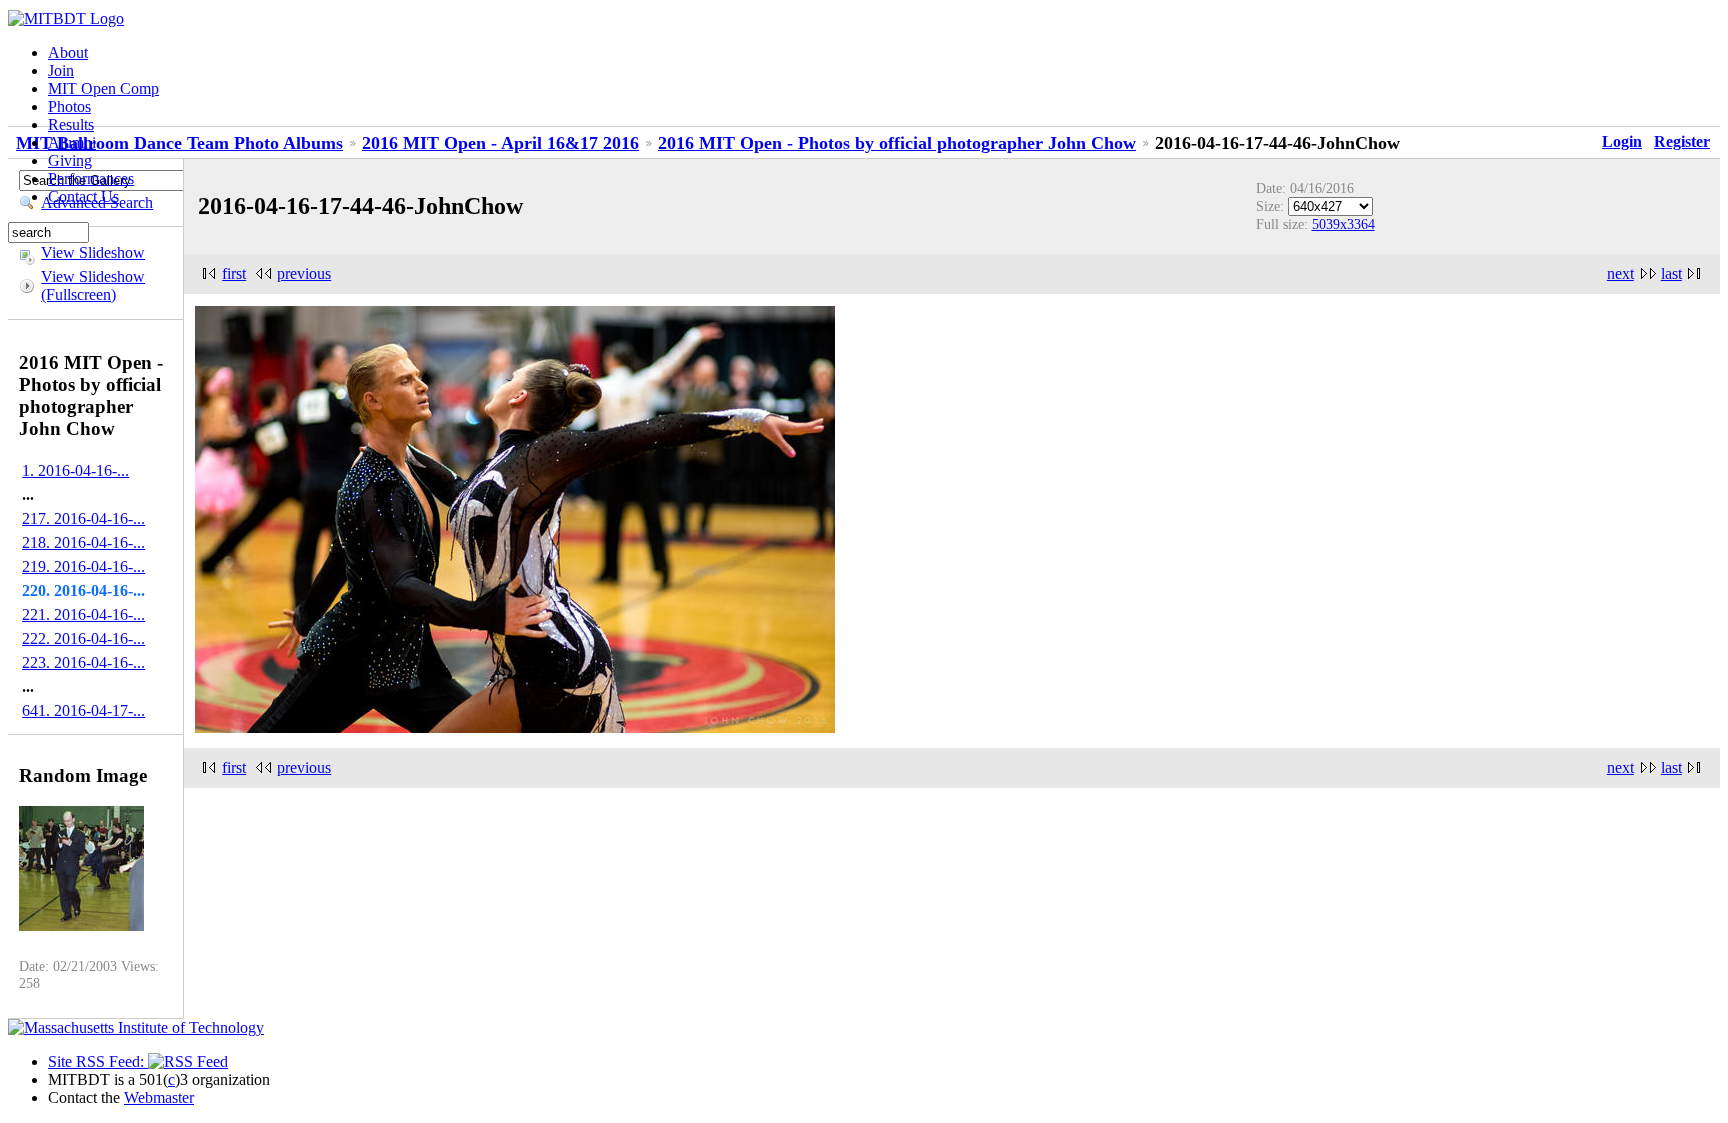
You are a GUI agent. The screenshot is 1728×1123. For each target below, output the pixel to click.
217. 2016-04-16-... (83, 518)
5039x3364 (1343, 224)
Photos (69, 106)
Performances (91, 178)
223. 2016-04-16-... (83, 662)
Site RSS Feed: (98, 1061)
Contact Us (83, 196)
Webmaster (159, 1097)
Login (1622, 141)
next (1620, 273)
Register (1682, 141)
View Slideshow (93, 252)
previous (304, 273)
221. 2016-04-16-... (83, 614)
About (68, 52)
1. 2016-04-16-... (75, 470)
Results (71, 124)
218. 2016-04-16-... (83, 542)
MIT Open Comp (103, 88)
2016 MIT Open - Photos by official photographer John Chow (897, 143)
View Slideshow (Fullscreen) (93, 285)
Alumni (72, 142)
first (234, 273)
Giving (70, 160)
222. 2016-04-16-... (83, 638)
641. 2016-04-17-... (83, 710)
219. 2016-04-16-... (83, 566)
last (1671, 273)
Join (61, 70)
